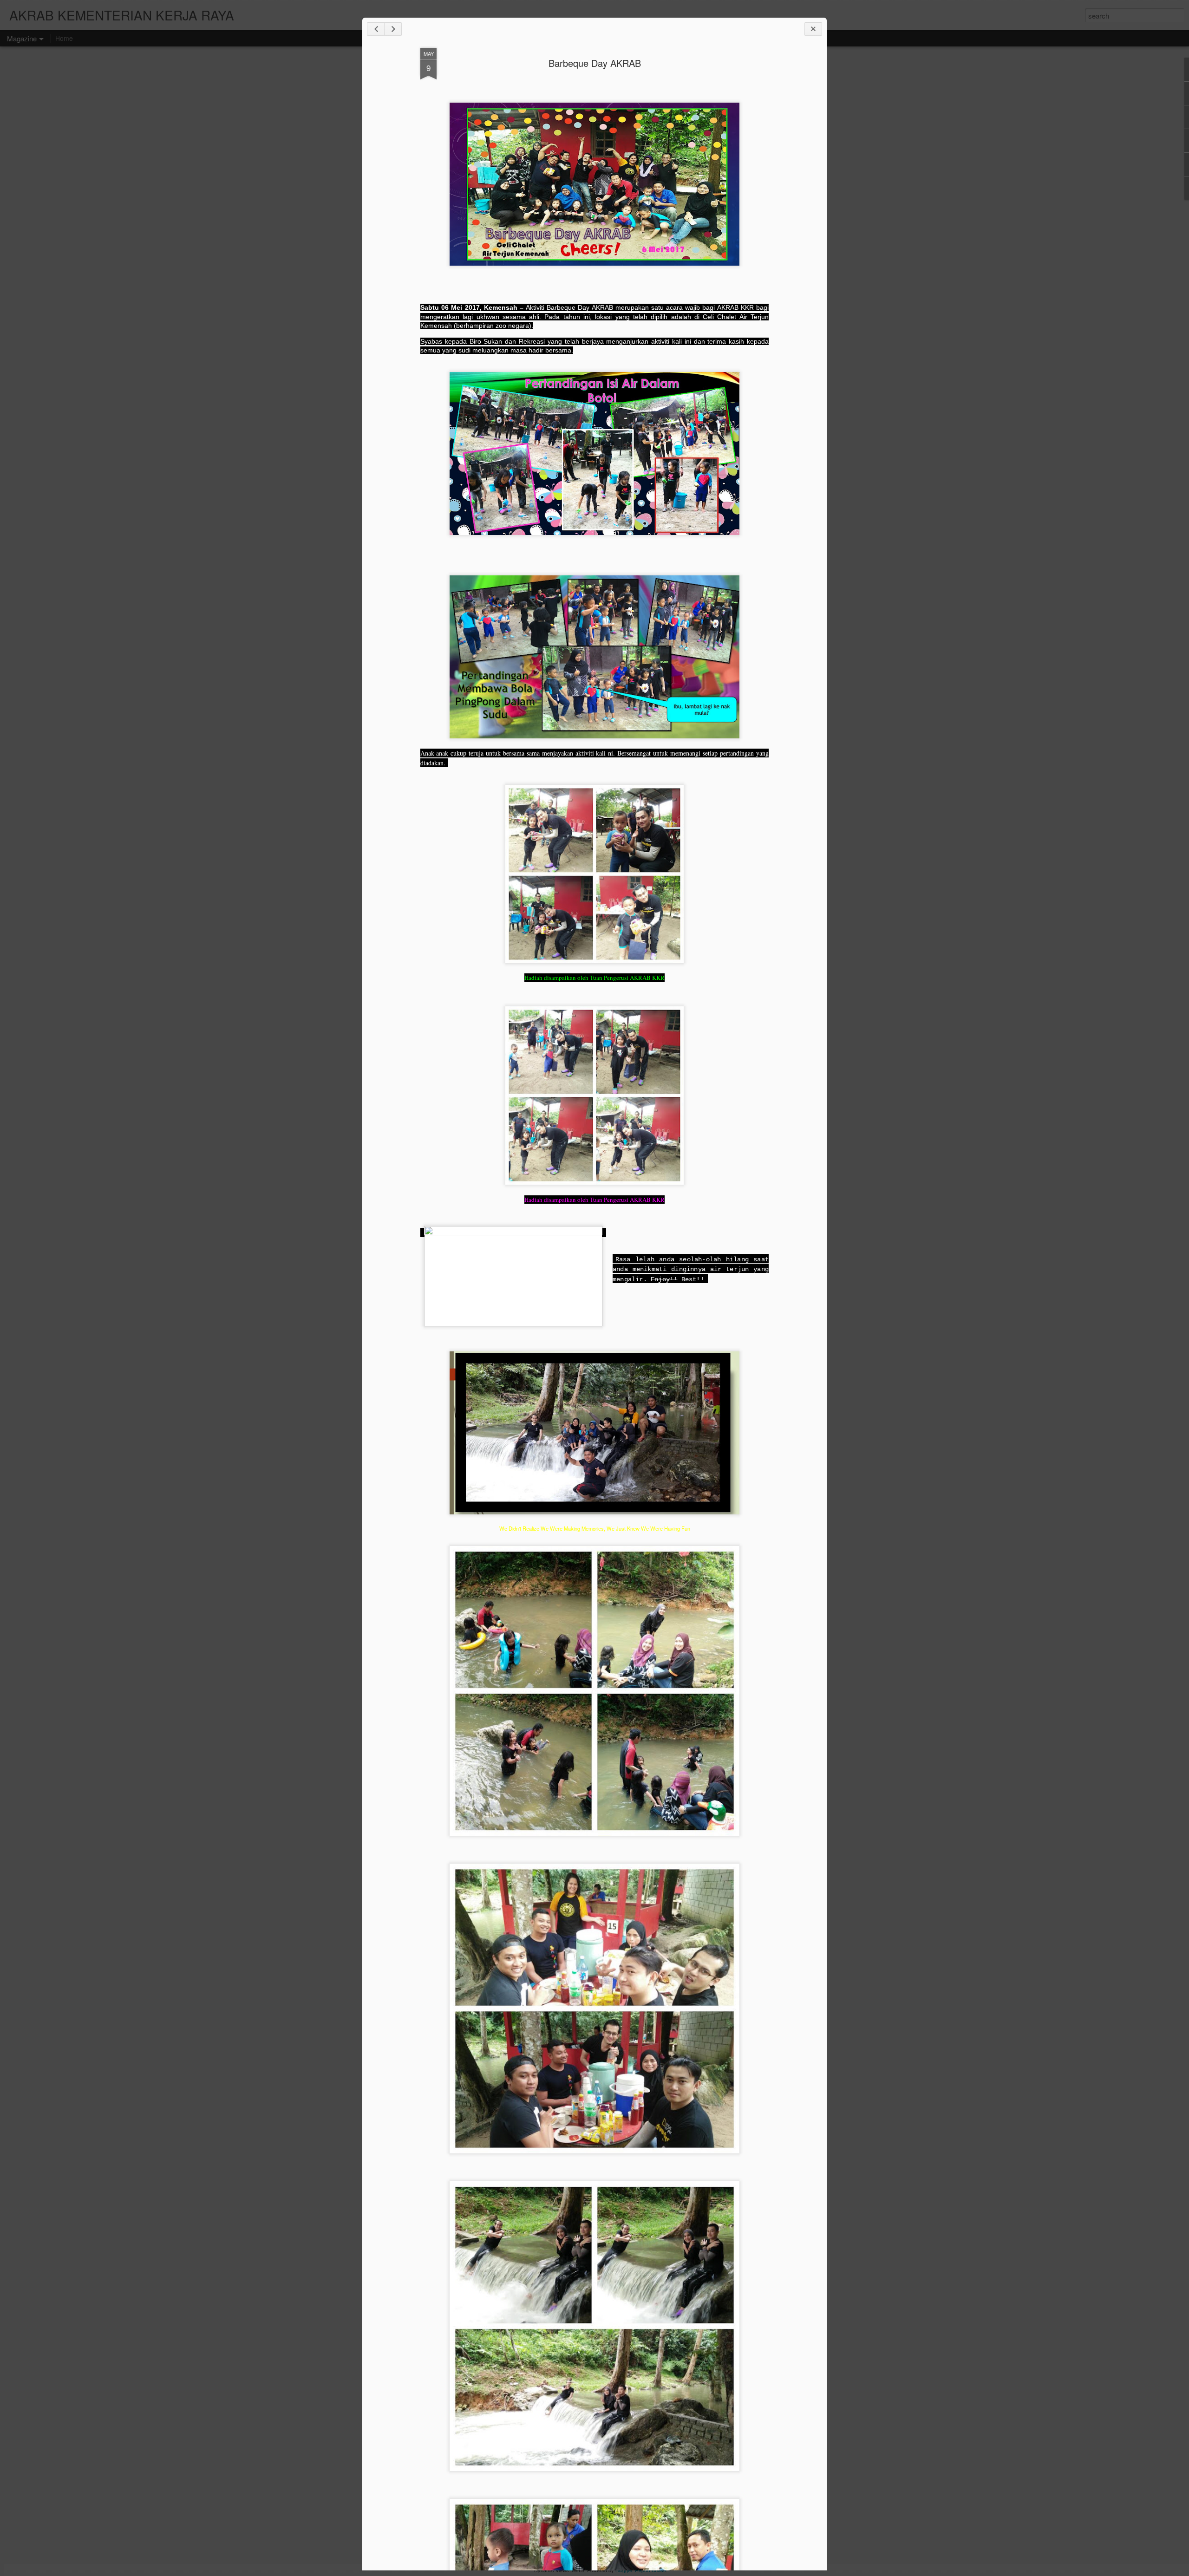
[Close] (813, 29)
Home (64, 38)
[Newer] (376, 29)
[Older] (393, 29)
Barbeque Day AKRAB (595, 63)
